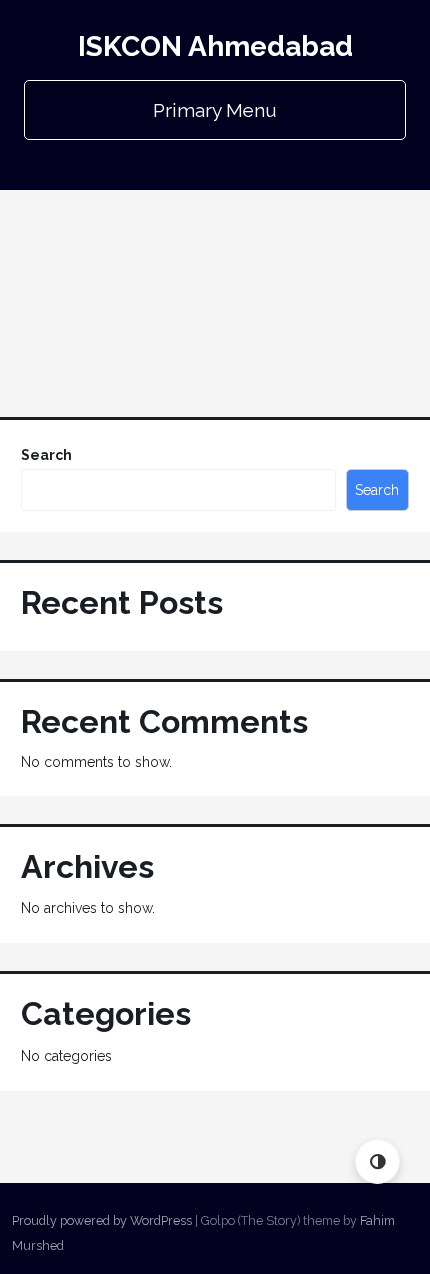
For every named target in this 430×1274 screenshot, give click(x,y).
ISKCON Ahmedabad (215, 46)
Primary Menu (215, 110)
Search (46, 455)
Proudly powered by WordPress (102, 1220)
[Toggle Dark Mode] (377, 1161)
